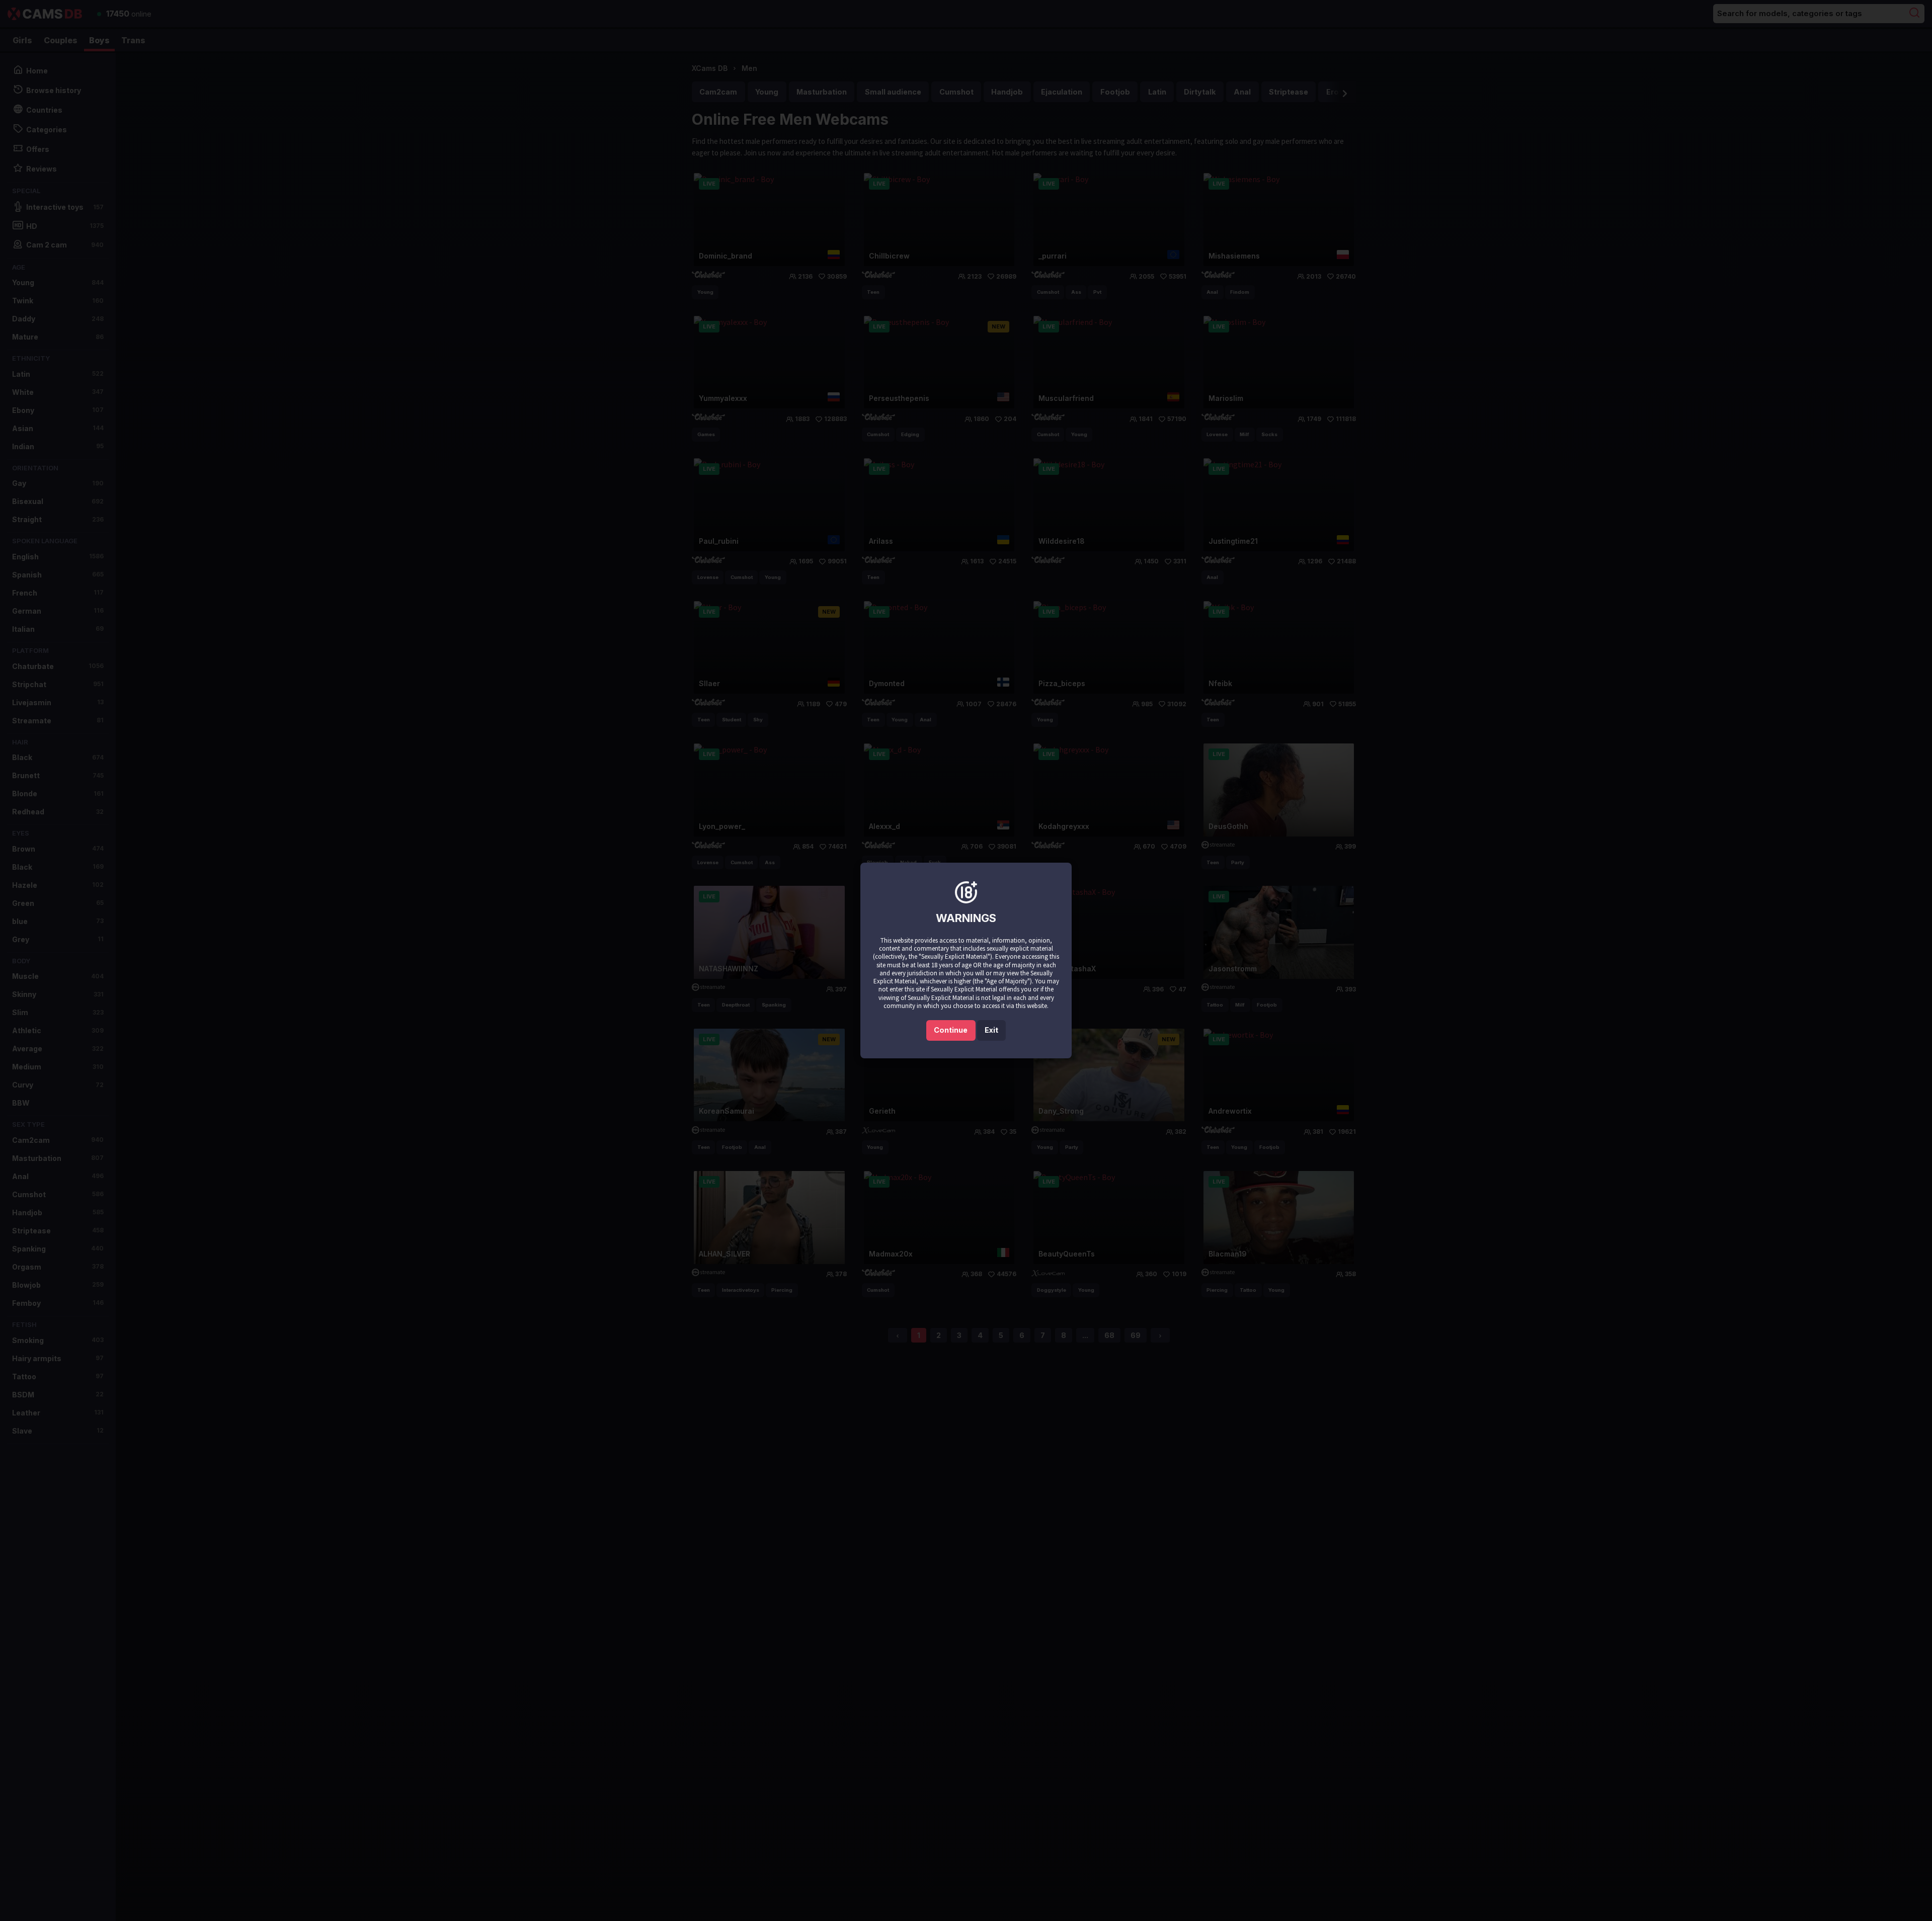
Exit (991, 1030)
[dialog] (966, 960)
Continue (951, 1030)
